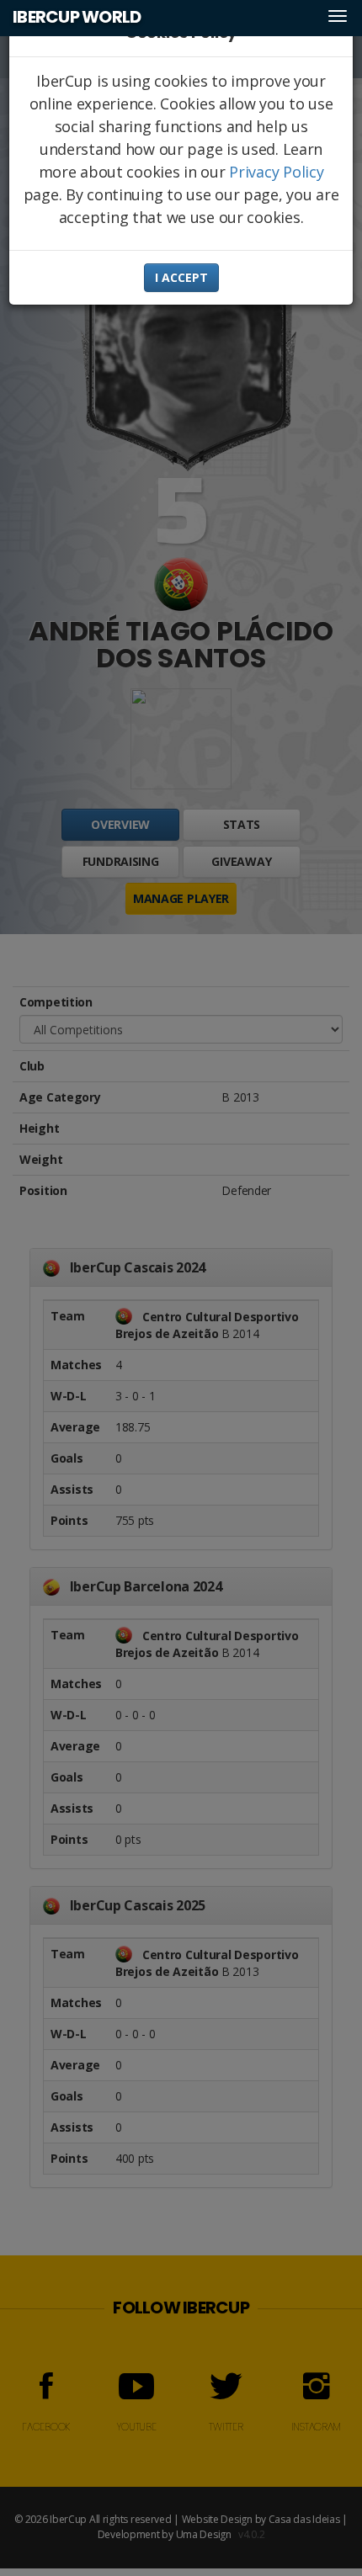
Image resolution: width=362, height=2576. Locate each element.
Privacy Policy (276, 172)
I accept (181, 277)
